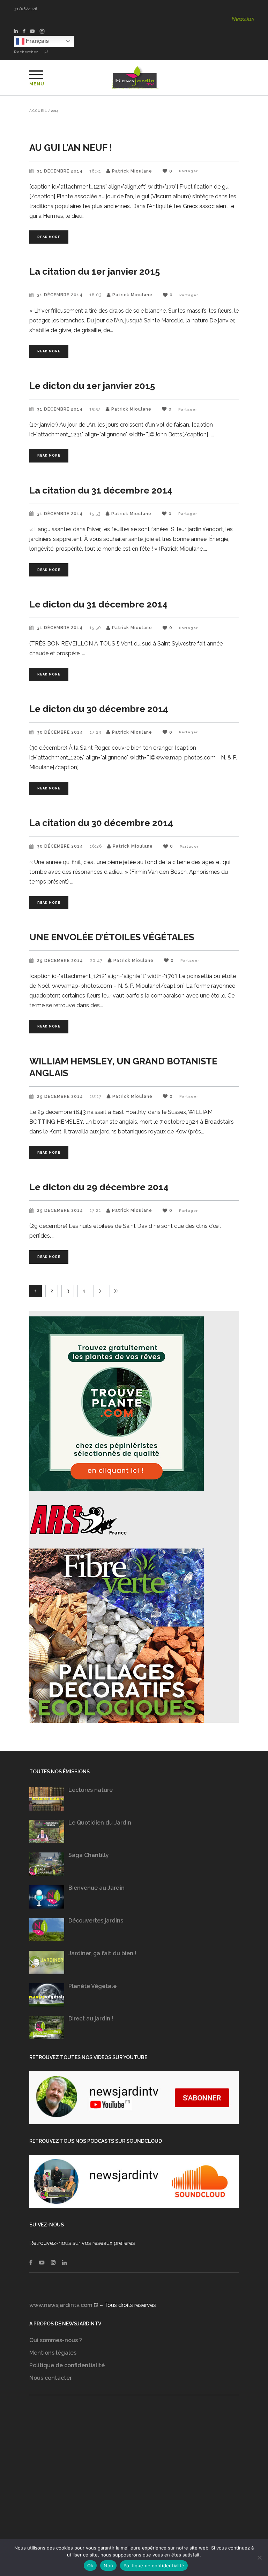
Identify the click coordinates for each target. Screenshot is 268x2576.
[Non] (259, 2558)
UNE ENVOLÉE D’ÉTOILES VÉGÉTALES (112, 937)
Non (108, 2566)
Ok (90, 2566)
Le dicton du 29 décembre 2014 (99, 1187)
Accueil (38, 111)
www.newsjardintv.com (61, 2305)
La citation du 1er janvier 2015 (95, 272)
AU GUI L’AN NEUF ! (71, 148)
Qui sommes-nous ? (56, 2340)
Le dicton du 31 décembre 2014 (98, 604)
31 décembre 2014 (61, 171)
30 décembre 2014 (61, 732)
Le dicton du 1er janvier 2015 (92, 386)
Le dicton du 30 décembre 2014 (99, 709)
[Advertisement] (134, 2474)
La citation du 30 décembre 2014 (101, 823)
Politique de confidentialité (67, 2365)
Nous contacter (51, 2378)
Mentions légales (53, 2353)
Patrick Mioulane (132, 171)
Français (37, 41)
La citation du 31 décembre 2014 (101, 490)
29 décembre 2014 (61, 961)
